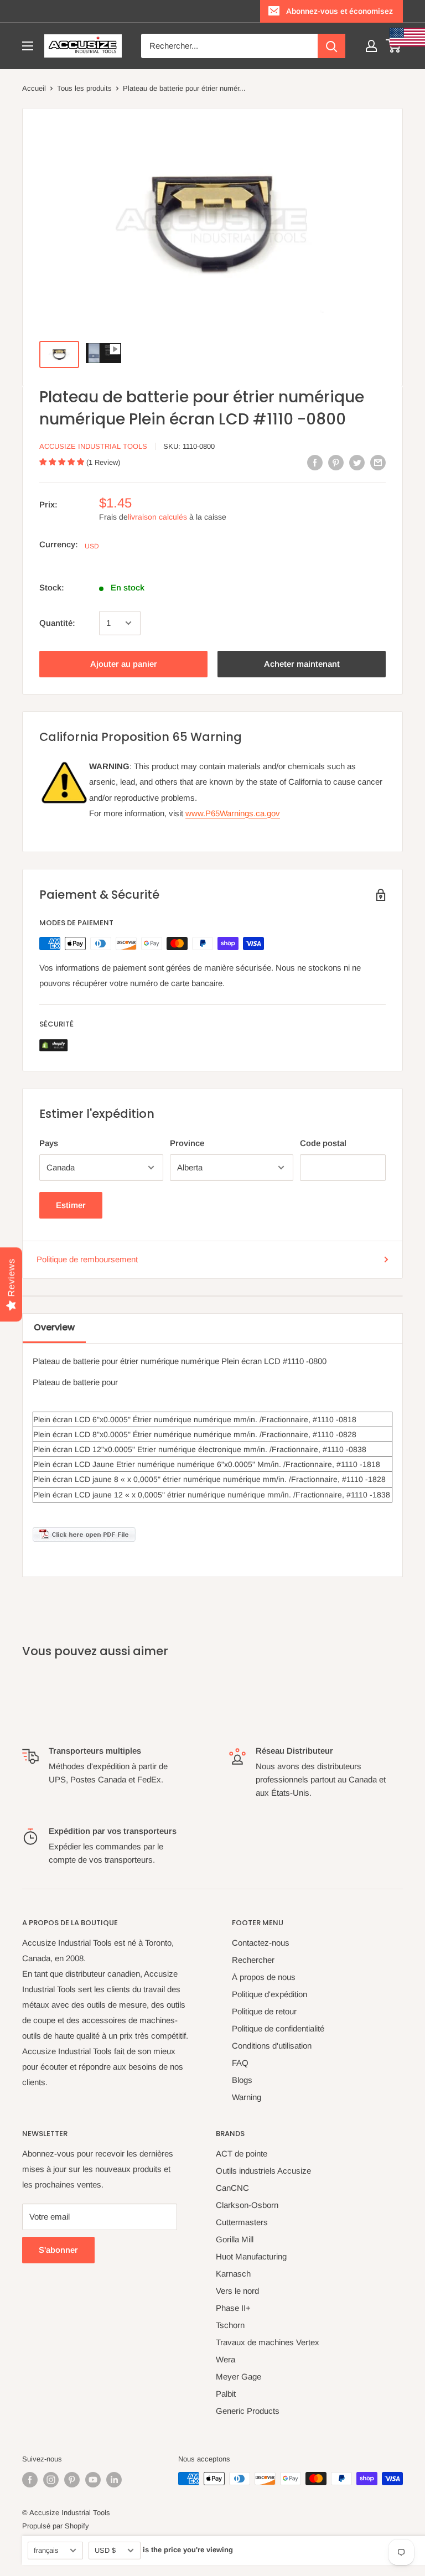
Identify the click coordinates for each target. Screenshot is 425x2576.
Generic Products (248, 2411)
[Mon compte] (371, 46)
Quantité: (57, 623)
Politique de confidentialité (278, 2028)
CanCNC (232, 2188)
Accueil (34, 88)
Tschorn (230, 2325)
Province (187, 1143)
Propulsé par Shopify (56, 2526)
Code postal (323, 1143)
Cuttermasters (242, 2222)
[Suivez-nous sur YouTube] (93, 2480)
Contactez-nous (261, 1943)
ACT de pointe (242, 2153)
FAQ (240, 2063)
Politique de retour (264, 2011)
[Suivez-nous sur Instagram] (51, 2480)
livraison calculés (157, 517)
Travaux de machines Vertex (268, 2342)
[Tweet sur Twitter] (357, 462)
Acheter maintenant (302, 664)
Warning (247, 2097)
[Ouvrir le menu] (28, 46)
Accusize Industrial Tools (93, 446)
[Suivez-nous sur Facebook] (30, 2480)
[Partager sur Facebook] (315, 462)
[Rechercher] (331, 46)
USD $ (105, 2550)
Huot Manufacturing (251, 2256)
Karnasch (233, 2274)
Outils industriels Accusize (263, 2171)
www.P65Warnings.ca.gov (233, 813)
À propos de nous (264, 1977)
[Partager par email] (378, 462)
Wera (226, 2359)
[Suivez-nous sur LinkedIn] (114, 2480)
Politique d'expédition (269, 1994)
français (46, 2550)
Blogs (242, 2080)
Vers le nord (237, 2291)
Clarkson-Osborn (247, 2205)
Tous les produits (84, 88)
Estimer (71, 1205)
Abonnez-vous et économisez (340, 11)
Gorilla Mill (235, 2239)
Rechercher (253, 1960)
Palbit (226, 2394)
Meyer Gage (239, 2377)
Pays (49, 1143)
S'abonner (58, 2250)
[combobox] (229, 46)
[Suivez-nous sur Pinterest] (72, 2480)
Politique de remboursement (87, 1259)
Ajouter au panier (124, 664)
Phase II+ (233, 2308)
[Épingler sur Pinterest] (336, 462)
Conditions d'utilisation (272, 2046)
